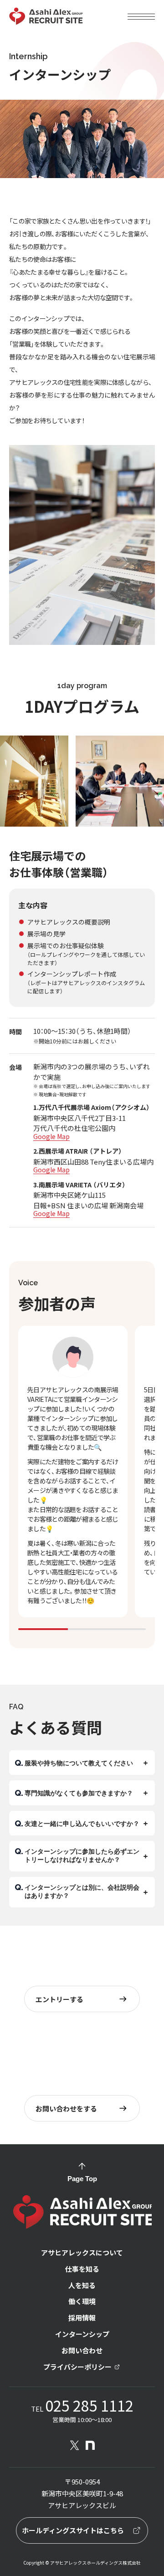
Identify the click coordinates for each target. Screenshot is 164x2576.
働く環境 (82, 2302)
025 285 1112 (89, 2405)
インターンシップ (82, 2334)
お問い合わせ (82, 2351)
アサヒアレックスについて (82, 2253)
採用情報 (82, 2318)
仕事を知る (82, 2269)
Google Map (51, 1136)
